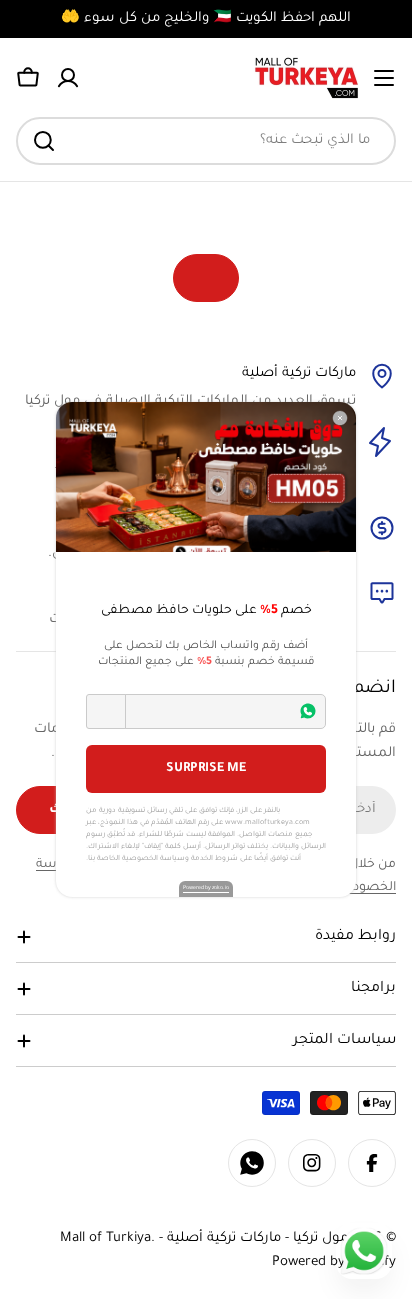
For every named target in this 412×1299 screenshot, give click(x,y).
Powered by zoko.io (206, 888)
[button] (106, 711)
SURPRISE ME (206, 769)
